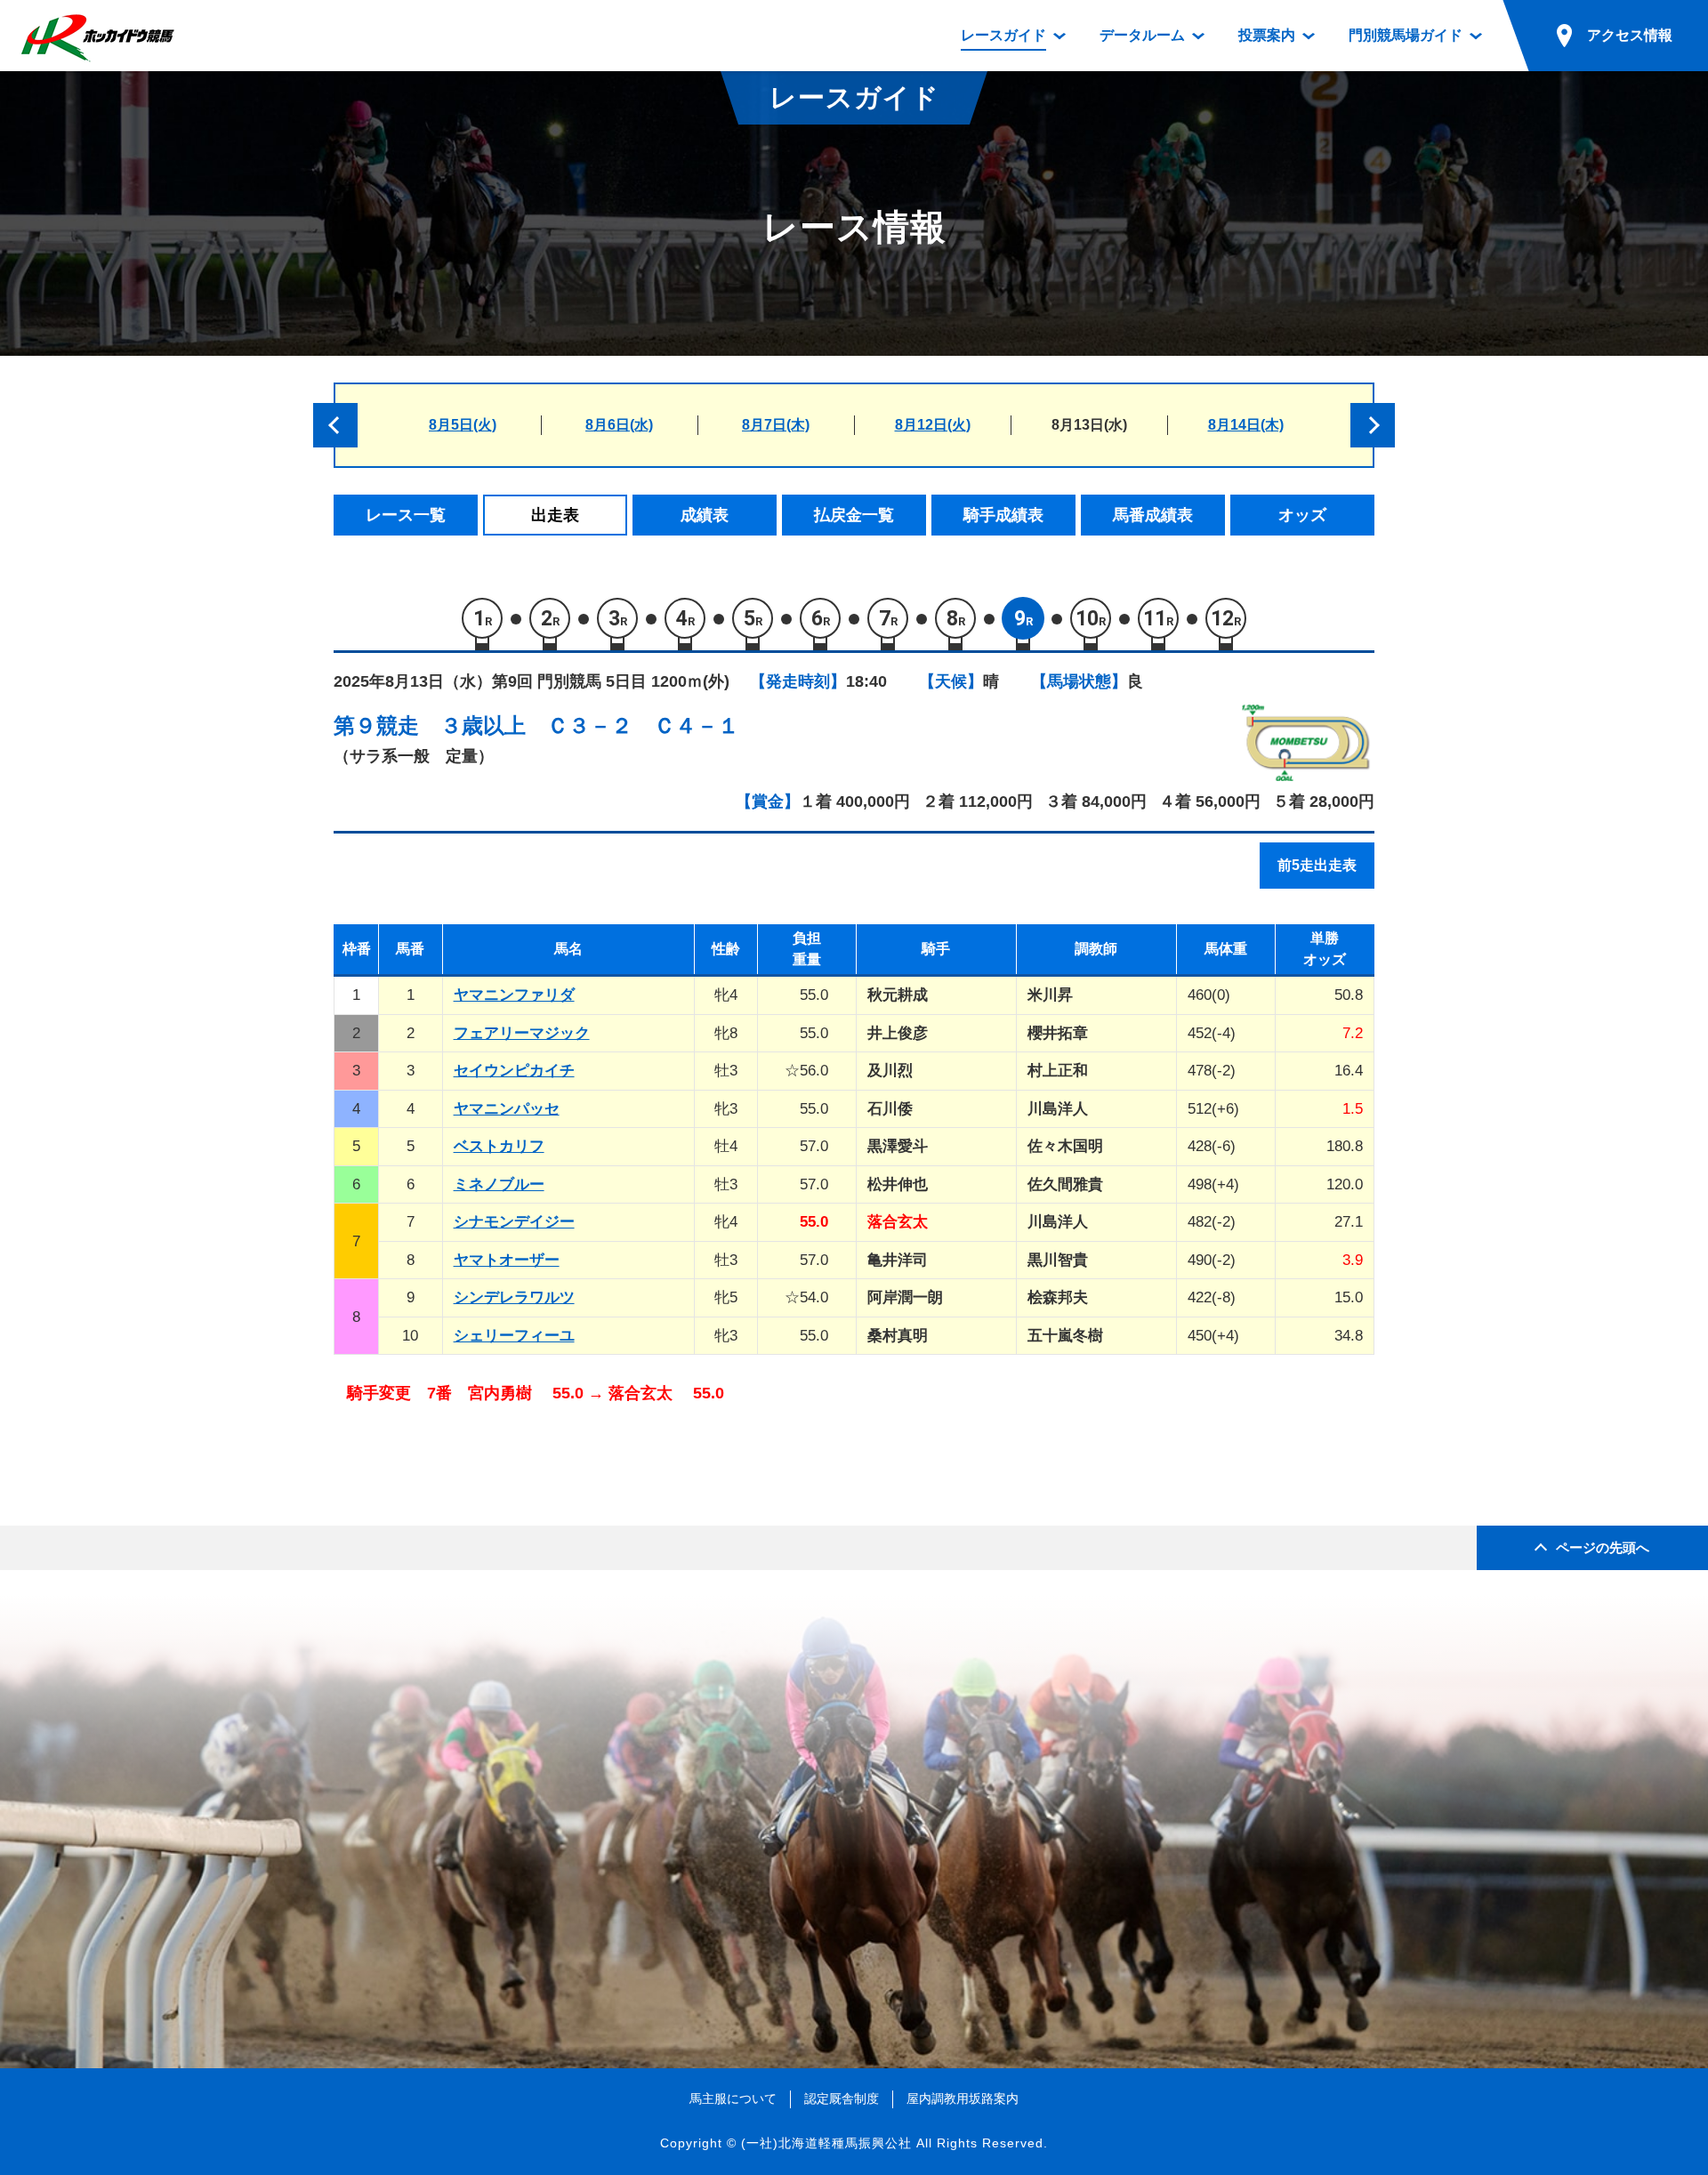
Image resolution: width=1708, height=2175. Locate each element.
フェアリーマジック (522, 1033)
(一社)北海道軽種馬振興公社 (826, 2143)
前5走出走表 (1317, 865)
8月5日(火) (463, 425)
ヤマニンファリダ (514, 995)
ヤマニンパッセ (507, 1109)
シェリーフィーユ (514, 1336)
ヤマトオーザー (507, 1260)
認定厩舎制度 (842, 2098)
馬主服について (733, 2098)
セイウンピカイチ (514, 1071)
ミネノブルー (499, 1184)
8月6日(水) (619, 425)
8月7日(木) (776, 425)
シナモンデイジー (514, 1222)
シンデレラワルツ (514, 1297)
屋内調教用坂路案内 (963, 2098)
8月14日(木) (1246, 425)
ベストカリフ (499, 1146)
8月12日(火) (933, 425)
